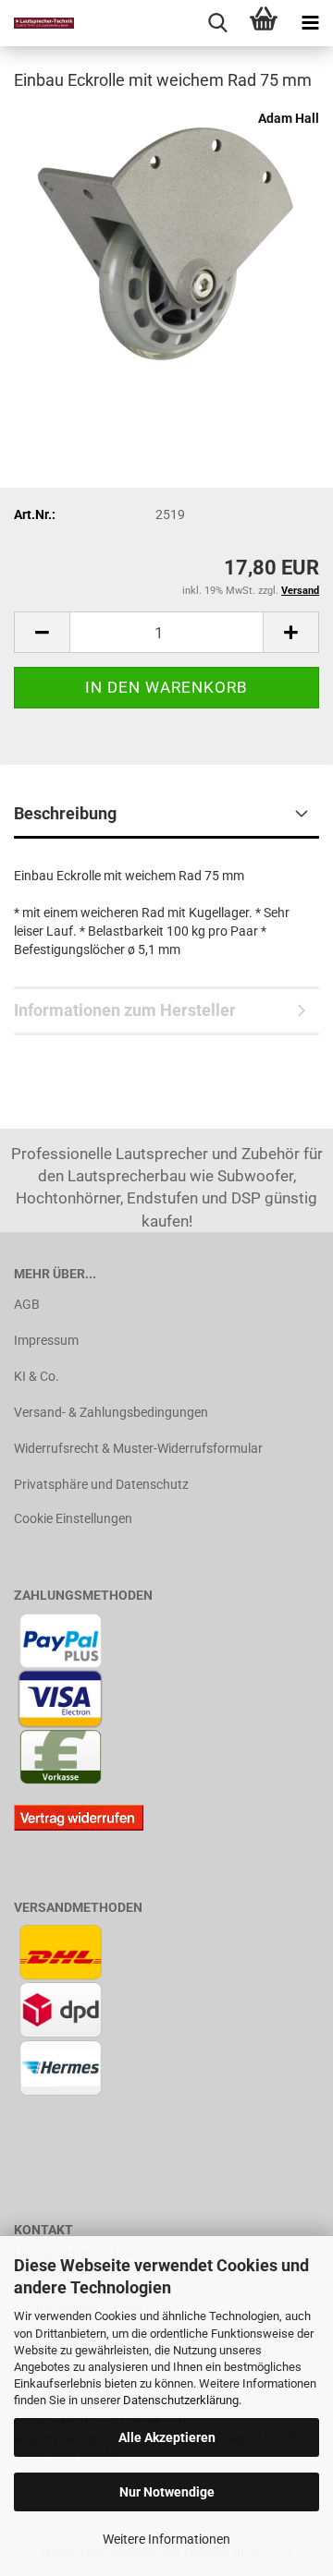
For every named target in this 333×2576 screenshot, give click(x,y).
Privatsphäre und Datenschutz (101, 1484)
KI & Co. (37, 1376)
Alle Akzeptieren (167, 2437)
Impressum (46, 1340)
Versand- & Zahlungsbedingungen (111, 1412)
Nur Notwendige (167, 2492)
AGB (27, 1304)
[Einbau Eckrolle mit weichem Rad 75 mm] (166, 246)
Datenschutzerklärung (181, 2400)
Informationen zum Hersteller (125, 1010)
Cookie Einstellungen (73, 1518)
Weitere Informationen (166, 2539)
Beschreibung (65, 813)
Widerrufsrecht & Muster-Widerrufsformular (138, 1448)
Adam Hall (289, 118)
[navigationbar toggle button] (310, 23)
